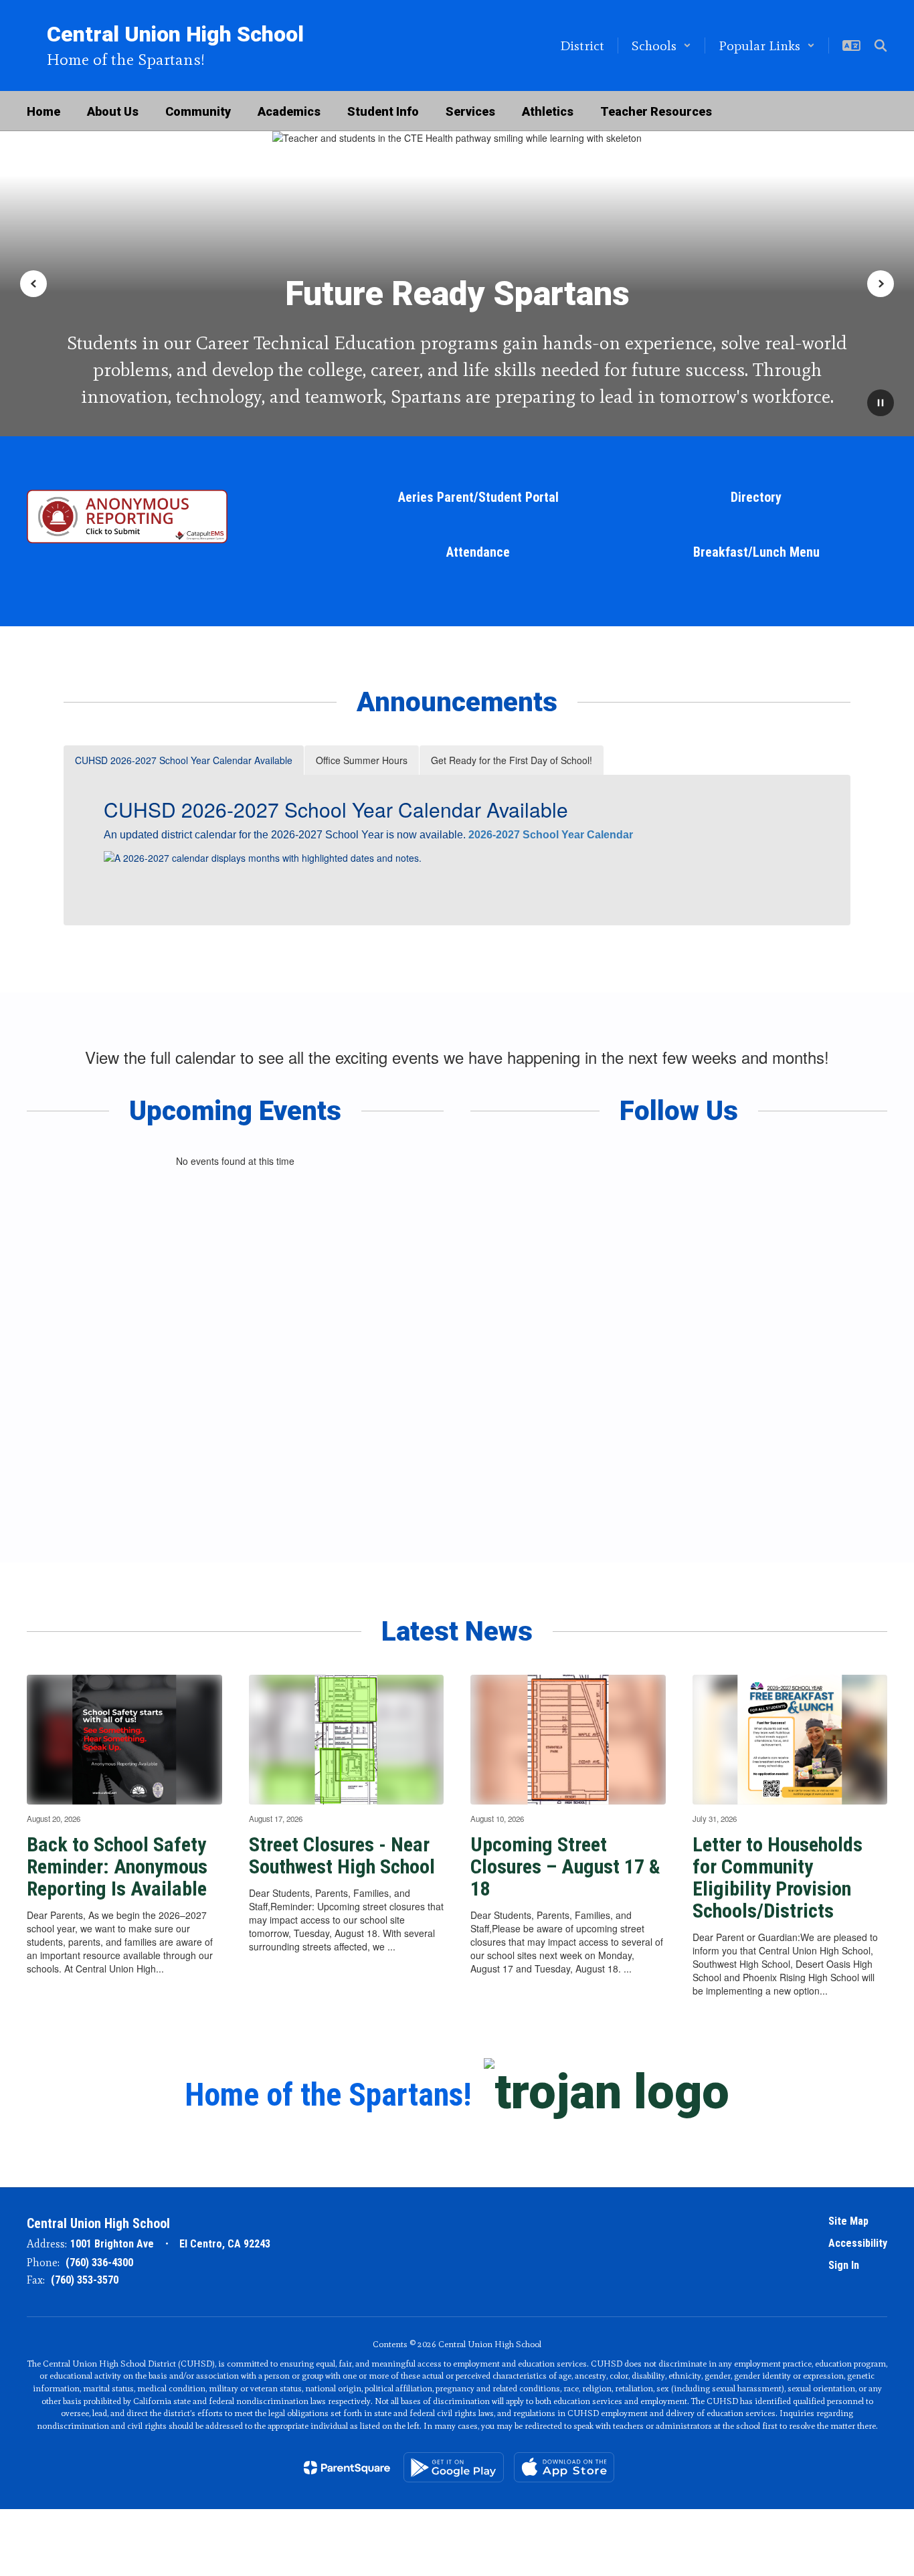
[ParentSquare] (347, 2468)
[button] (661, 45)
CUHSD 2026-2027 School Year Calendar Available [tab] (184, 760)
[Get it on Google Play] (454, 2467)
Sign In (844, 2265)
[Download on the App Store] (564, 2467)
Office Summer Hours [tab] (362, 760)
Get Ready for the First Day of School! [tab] (512, 760)
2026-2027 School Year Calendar (551, 835)
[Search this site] (881, 45)
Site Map (848, 2221)
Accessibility (858, 2243)
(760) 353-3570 (85, 2280)
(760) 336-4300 (99, 2263)
